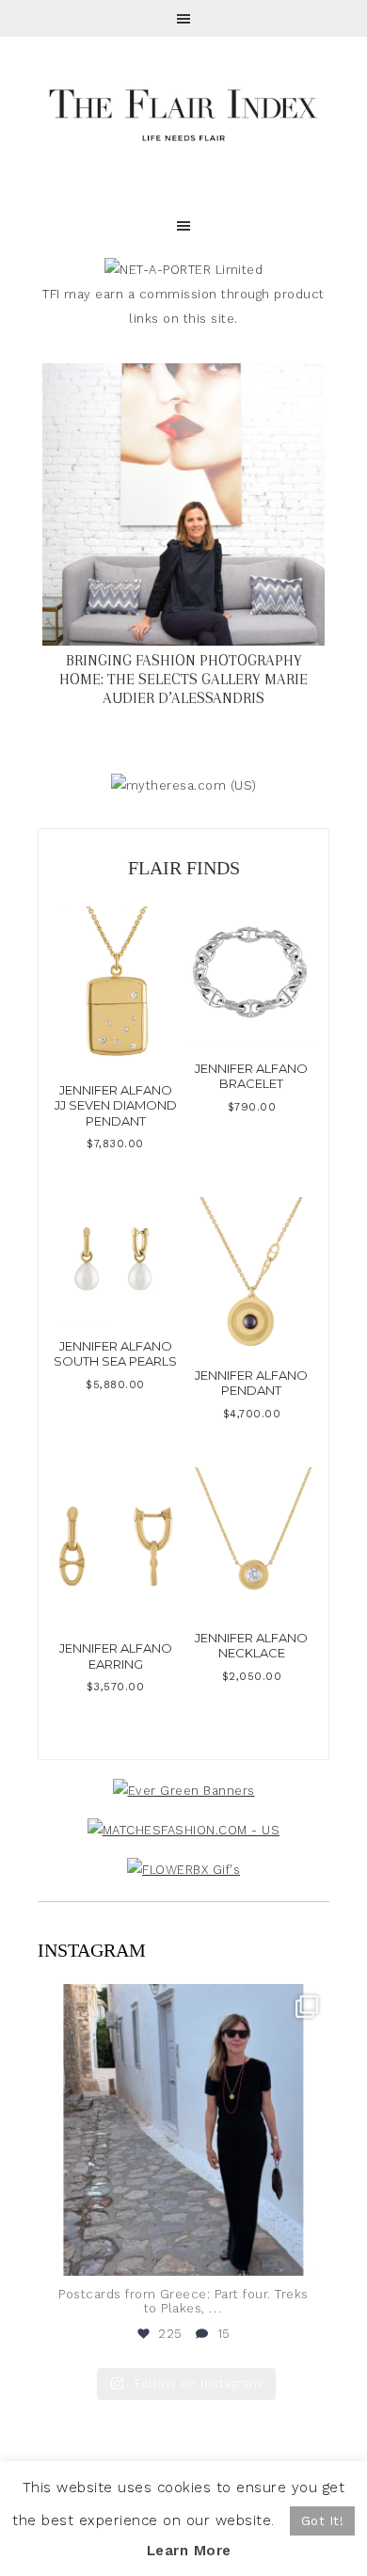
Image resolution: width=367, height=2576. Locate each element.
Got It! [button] (323, 2521)
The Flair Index (183, 113)
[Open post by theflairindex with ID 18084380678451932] (183, 2130)
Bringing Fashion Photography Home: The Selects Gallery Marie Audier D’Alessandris (183, 679)
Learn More (189, 2551)
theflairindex (181, 2002)
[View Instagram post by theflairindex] (311, 2253)
